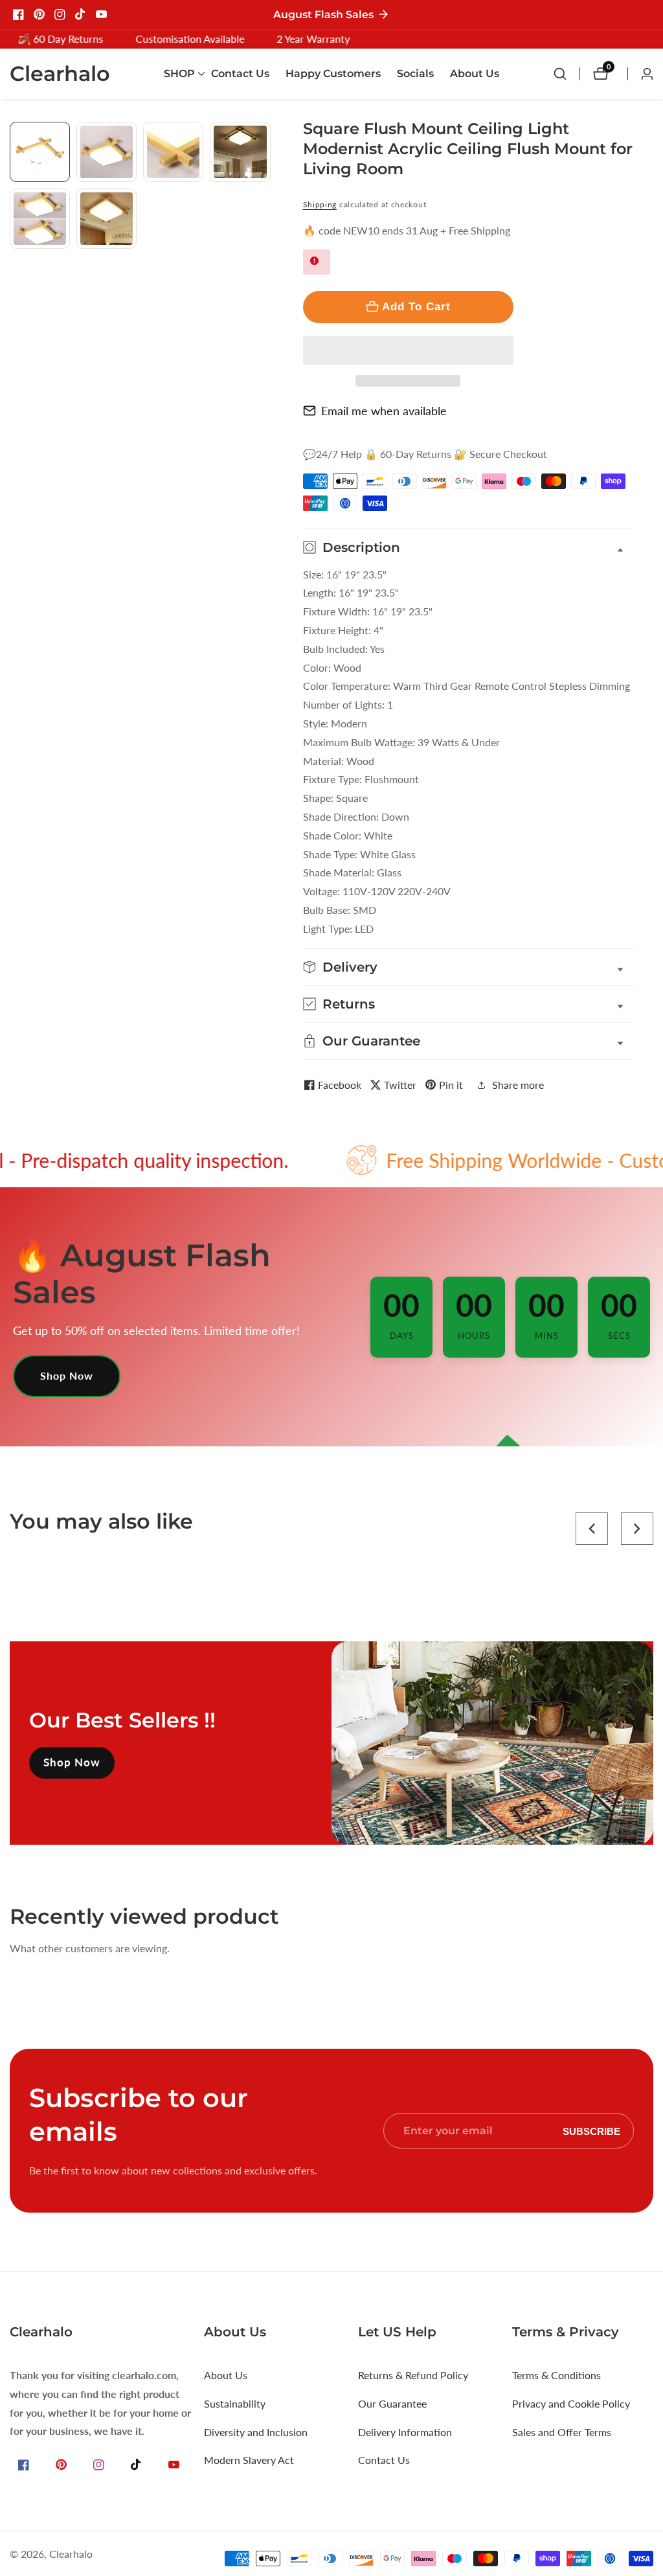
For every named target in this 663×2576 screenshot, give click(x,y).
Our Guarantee (392, 2403)
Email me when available (384, 411)
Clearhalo (71, 2554)
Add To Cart (416, 306)
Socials (415, 74)
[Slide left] (15, 136)
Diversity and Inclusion (256, 2432)
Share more (518, 1085)
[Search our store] (567, 74)
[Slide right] (266, 263)
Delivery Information (405, 2432)
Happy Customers (333, 74)
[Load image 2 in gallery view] (107, 152)
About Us (475, 74)
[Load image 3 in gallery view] (173, 152)
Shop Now (67, 1375)
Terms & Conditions (556, 2375)
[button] (408, 350)
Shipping (320, 204)
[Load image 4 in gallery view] (240, 152)
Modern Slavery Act (249, 2460)
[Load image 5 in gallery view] (40, 219)
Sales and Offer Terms (562, 2432)
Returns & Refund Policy (413, 2375)
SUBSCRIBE (591, 2131)
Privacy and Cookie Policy (571, 2403)
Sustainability (235, 2403)
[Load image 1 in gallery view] (40, 152)
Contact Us (240, 74)
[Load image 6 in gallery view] (107, 219)
